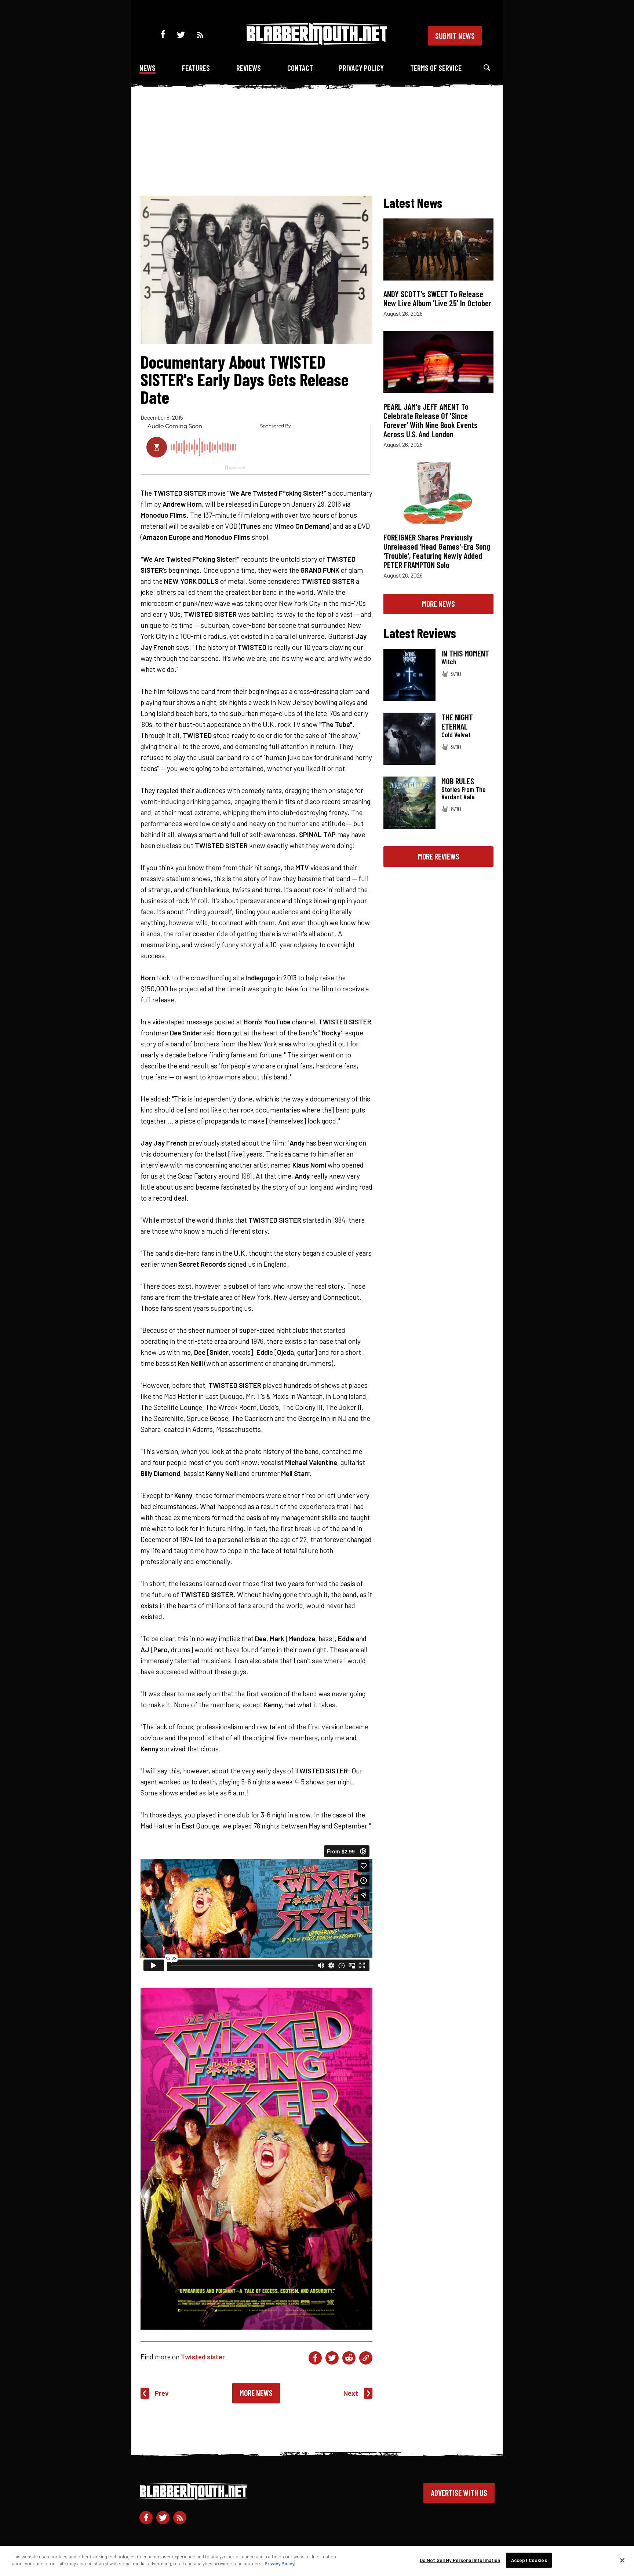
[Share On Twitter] (332, 2358)
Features (196, 68)
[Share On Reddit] (349, 2358)
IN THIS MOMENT (465, 653)
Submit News (455, 36)
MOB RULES (458, 781)
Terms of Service (436, 68)
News (147, 68)
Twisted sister (203, 2357)
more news (438, 604)
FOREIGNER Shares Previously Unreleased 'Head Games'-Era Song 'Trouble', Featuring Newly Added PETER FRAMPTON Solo (437, 551)
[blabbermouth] (317, 42)
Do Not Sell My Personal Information (460, 2560)
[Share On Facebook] (315, 2358)
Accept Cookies (529, 2560)
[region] (317, 2561)
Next (351, 2393)
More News (256, 2393)
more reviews (439, 856)
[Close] (622, 2560)
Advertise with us (459, 2493)
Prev (162, 2393)
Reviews (249, 68)
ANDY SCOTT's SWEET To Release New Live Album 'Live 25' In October (437, 298)
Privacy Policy (361, 68)
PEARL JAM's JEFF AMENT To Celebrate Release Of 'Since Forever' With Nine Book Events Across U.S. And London (431, 420)
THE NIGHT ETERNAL (457, 722)
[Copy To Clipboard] (366, 2358)
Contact (300, 68)
